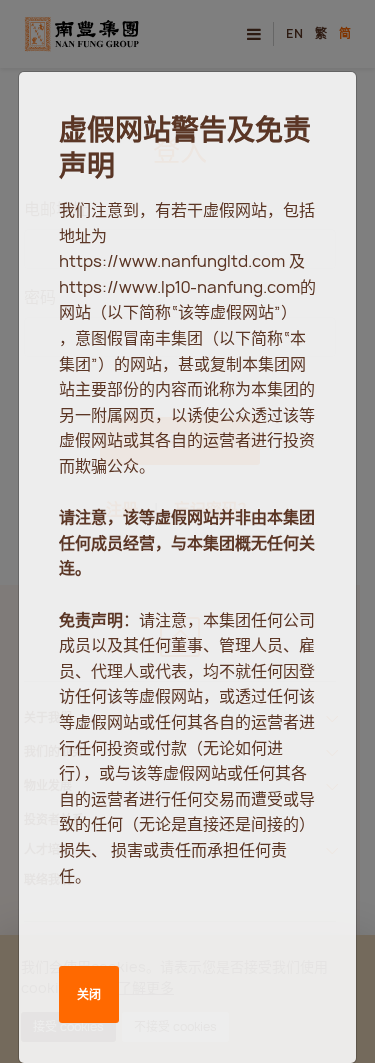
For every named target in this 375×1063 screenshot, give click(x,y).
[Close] (320, 106)
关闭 (89, 994)
